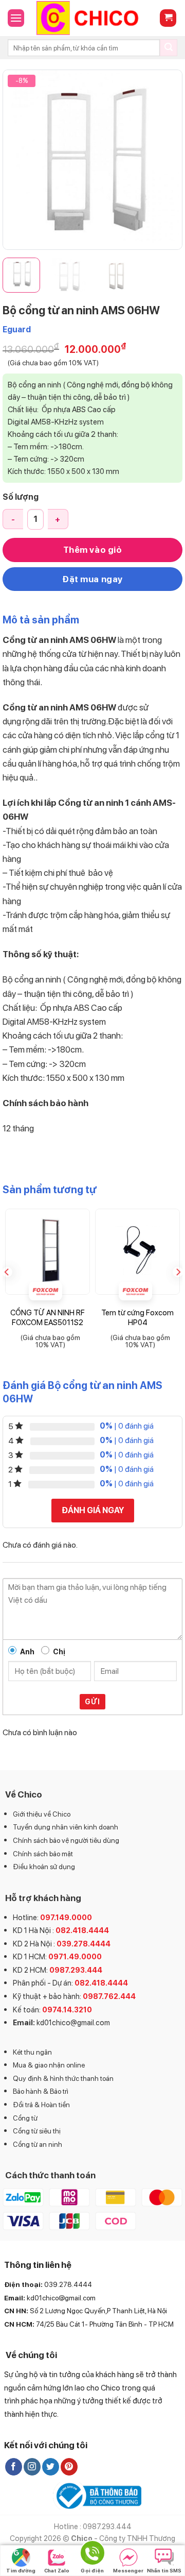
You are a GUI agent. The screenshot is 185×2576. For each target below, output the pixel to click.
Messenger (128, 2570)
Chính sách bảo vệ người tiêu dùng (66, 1840)
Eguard (17, 329)
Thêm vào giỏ (92, 550)
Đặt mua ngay (92, 579)
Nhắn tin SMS (164, 2570)
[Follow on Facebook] (14, 2467)
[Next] (166, 160)
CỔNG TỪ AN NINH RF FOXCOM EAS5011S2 (48, 1318)
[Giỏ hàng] (168, 18)
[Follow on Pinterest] (69, 2467)
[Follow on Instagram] (32, 2467)
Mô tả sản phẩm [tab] (41, 620)
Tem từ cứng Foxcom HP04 (137, 1318)
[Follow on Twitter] (51, 2467)
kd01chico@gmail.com (73, 2022)
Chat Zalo (57, 2570)
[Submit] (169, 48)
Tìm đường (21, 2570)
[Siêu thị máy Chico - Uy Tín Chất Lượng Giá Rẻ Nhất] (92, 18)
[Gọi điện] (92, 2555)
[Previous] (19, 160)
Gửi (92, 1702)
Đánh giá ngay (93, 1510)
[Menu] (16, 18)
